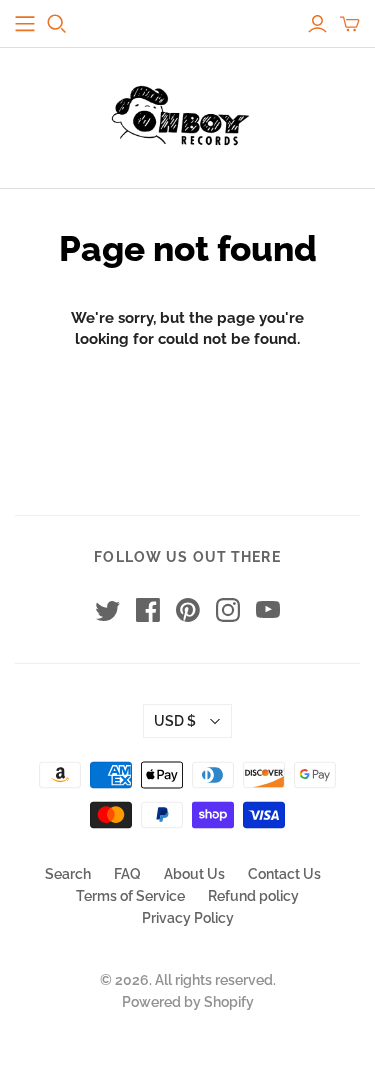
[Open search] (57, 24)
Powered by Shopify (188, 1002)
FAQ (127, 874)
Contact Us (284, 874)
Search (68, 874)
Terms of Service (130, 896)
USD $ (175, 721)
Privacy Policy (188, 918)
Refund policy (253, 896)
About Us (194, 874)
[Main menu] (25, 24)
